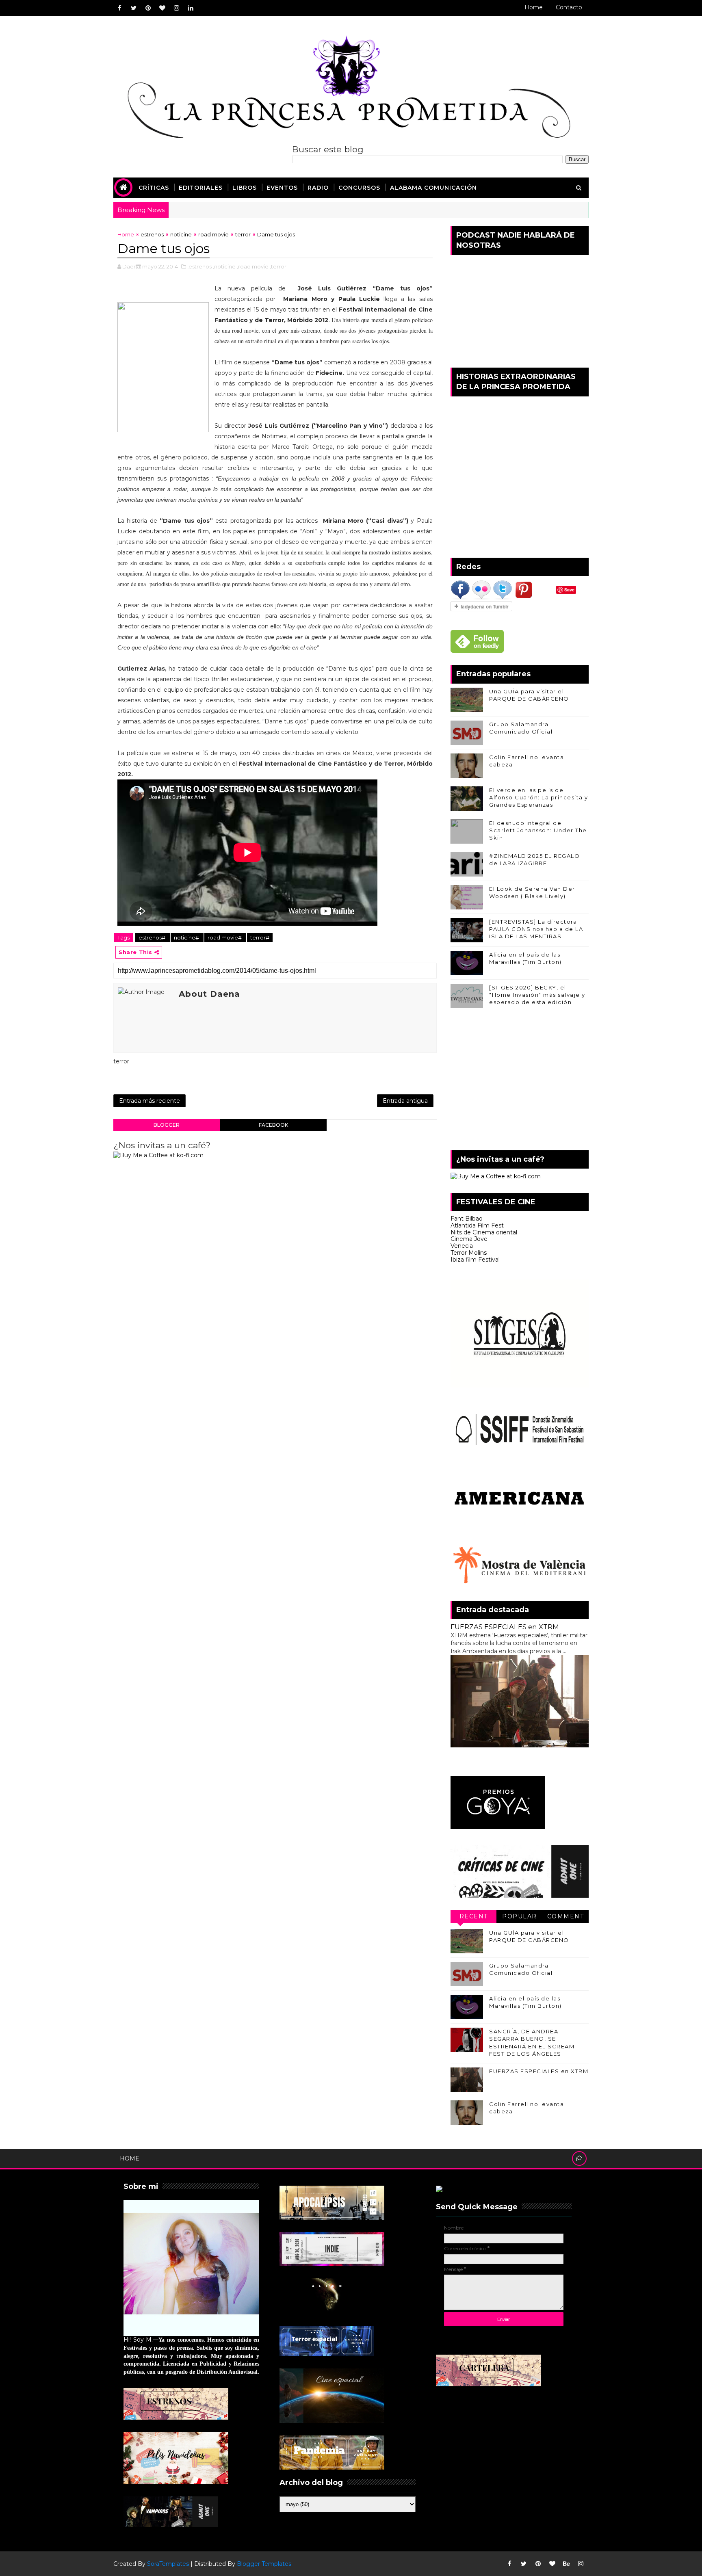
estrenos (152, 234)
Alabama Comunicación (433, 188)
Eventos (282, 188)
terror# (260, 937)
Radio (318, 188)
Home (534, 7)
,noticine (224, 266)
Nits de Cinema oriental (484, 1232)
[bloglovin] (162, 8)
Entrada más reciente (149, 1101)
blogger (167, 1125)
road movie (213, 234)
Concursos (359, 188)
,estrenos (199, 266)
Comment (566, 1916)
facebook (273, 1125)
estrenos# (153, 937)
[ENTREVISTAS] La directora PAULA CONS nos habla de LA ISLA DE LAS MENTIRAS (536, 929)
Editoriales (201, 188)
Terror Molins (469, 1253)
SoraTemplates (168, 2564)
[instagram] (176, 8)
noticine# (187, 937)
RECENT (474, 1916)
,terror (278, 266)
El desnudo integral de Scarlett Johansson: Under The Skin (538, 830)
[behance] (566, 2564)
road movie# (225, 937)
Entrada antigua (405, 1101)
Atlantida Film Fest (477, 1225)
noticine (181, 234)
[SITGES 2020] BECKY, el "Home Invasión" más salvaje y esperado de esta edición (537, 995)
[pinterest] (148, 8)
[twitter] (134, 8)
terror (243, 234)
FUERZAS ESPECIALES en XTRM (505, 1627)
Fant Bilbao (467, 1219)
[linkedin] (191, 8)
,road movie (253, 266)
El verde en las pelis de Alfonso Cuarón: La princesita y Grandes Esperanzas (539, 797)
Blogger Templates (264, 2564)
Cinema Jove (469, 1239)
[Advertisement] (520, 1081)
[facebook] (119, 8)
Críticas (154, 188)
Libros (245, 188)
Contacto (569, 7)
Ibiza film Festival (475, 1260)
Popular (520, 1916)
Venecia (462, 1246)
